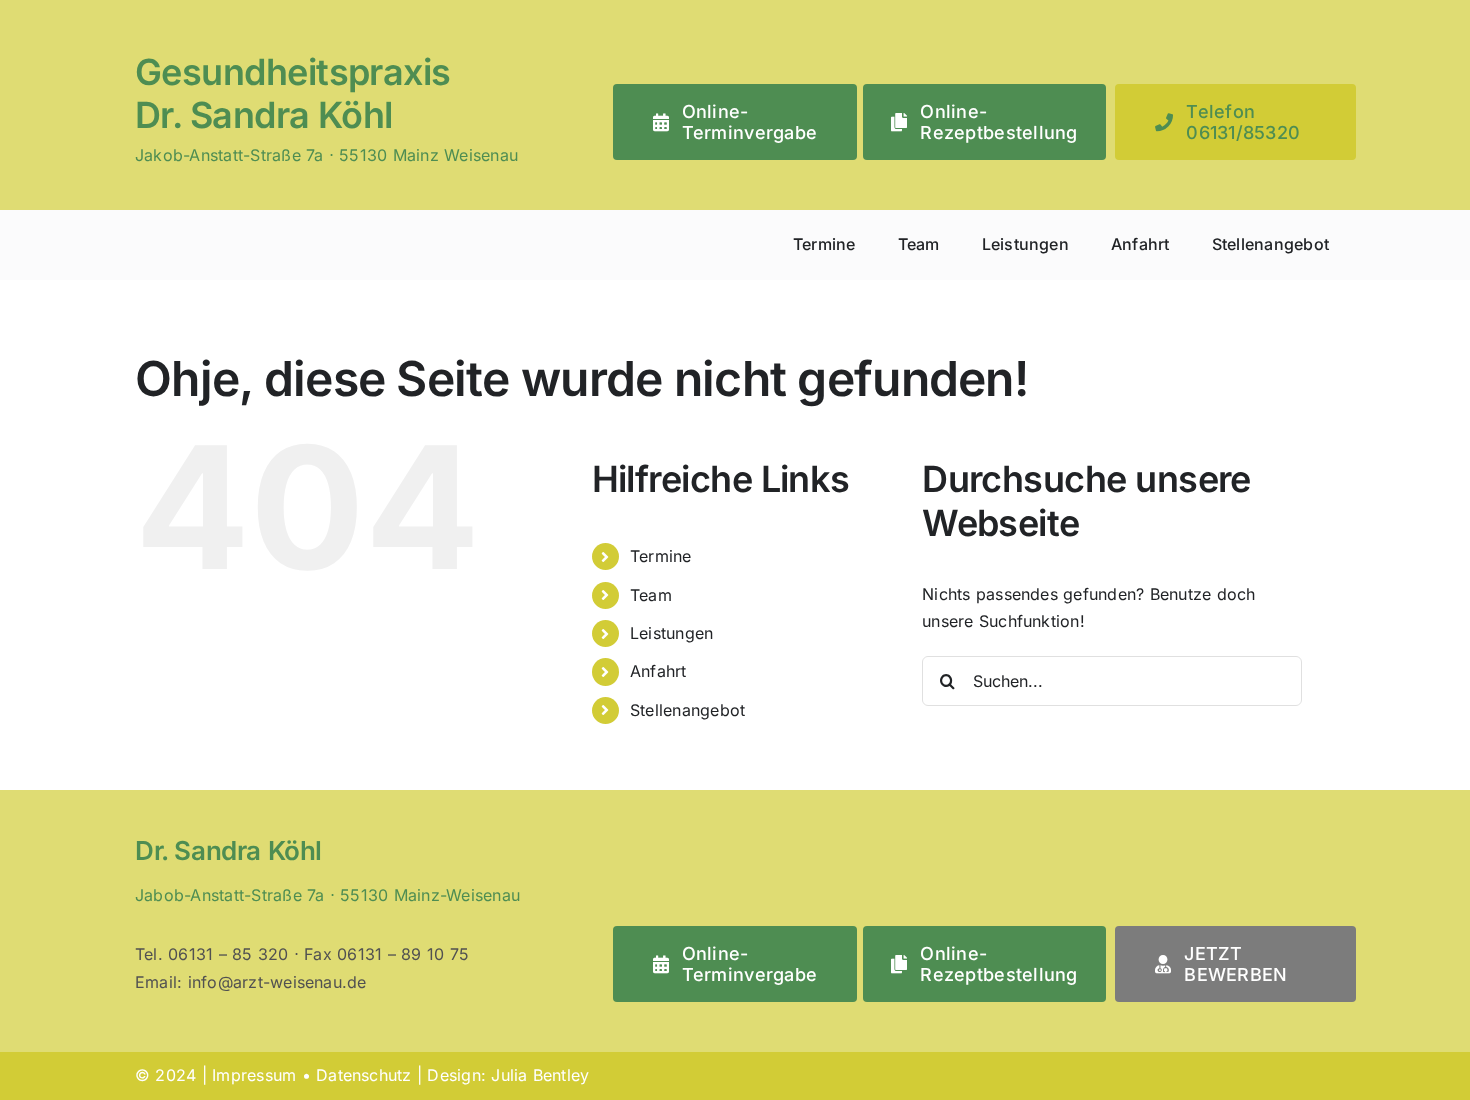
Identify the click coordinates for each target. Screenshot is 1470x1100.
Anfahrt (658, 671)
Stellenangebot (687, 710)
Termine (661, 556)
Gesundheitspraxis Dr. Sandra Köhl (293, 93)
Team (651, 595)
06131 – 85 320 (228, 954)
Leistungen (671, 633)
